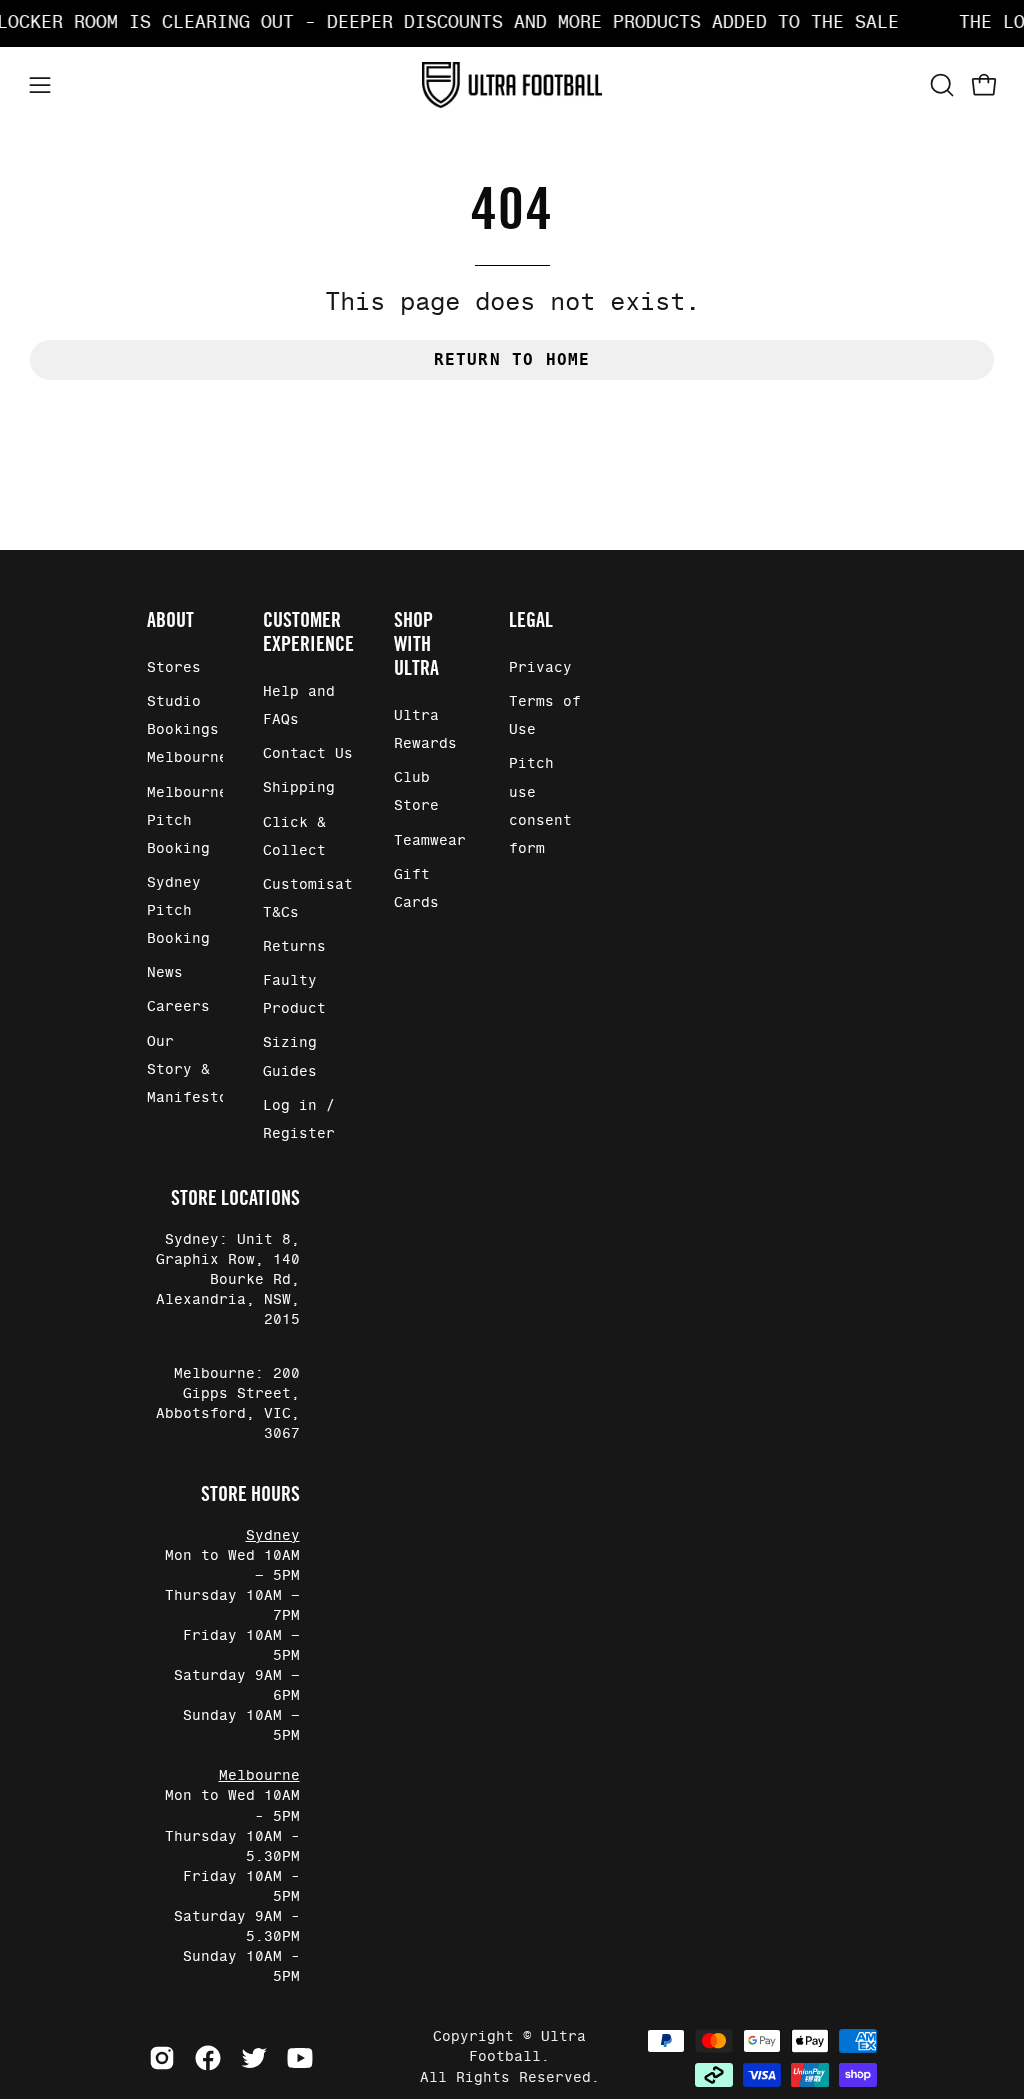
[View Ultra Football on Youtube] (300, 2058)
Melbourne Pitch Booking (187, 821)
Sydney (273, 1536)
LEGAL (531, 620)
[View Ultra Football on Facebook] (208, 2058)
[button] (940, 85)
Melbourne (259, 1776)
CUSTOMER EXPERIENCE (308, 632)
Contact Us (308, 755)
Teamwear (430, 841)
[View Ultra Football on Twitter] (254, 2058)
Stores (174, 668)
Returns (294, 947)
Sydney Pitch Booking (178, 911)
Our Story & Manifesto (187, 1070)
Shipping (299, 789)
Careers (178, 1008)
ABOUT (170, 620)
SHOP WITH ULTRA (416, 644)
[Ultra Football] (512, 85)
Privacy (540, 668)
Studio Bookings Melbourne (187, 730)
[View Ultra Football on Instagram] (162, 2058)
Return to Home (512, 359)
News (165, 974)
